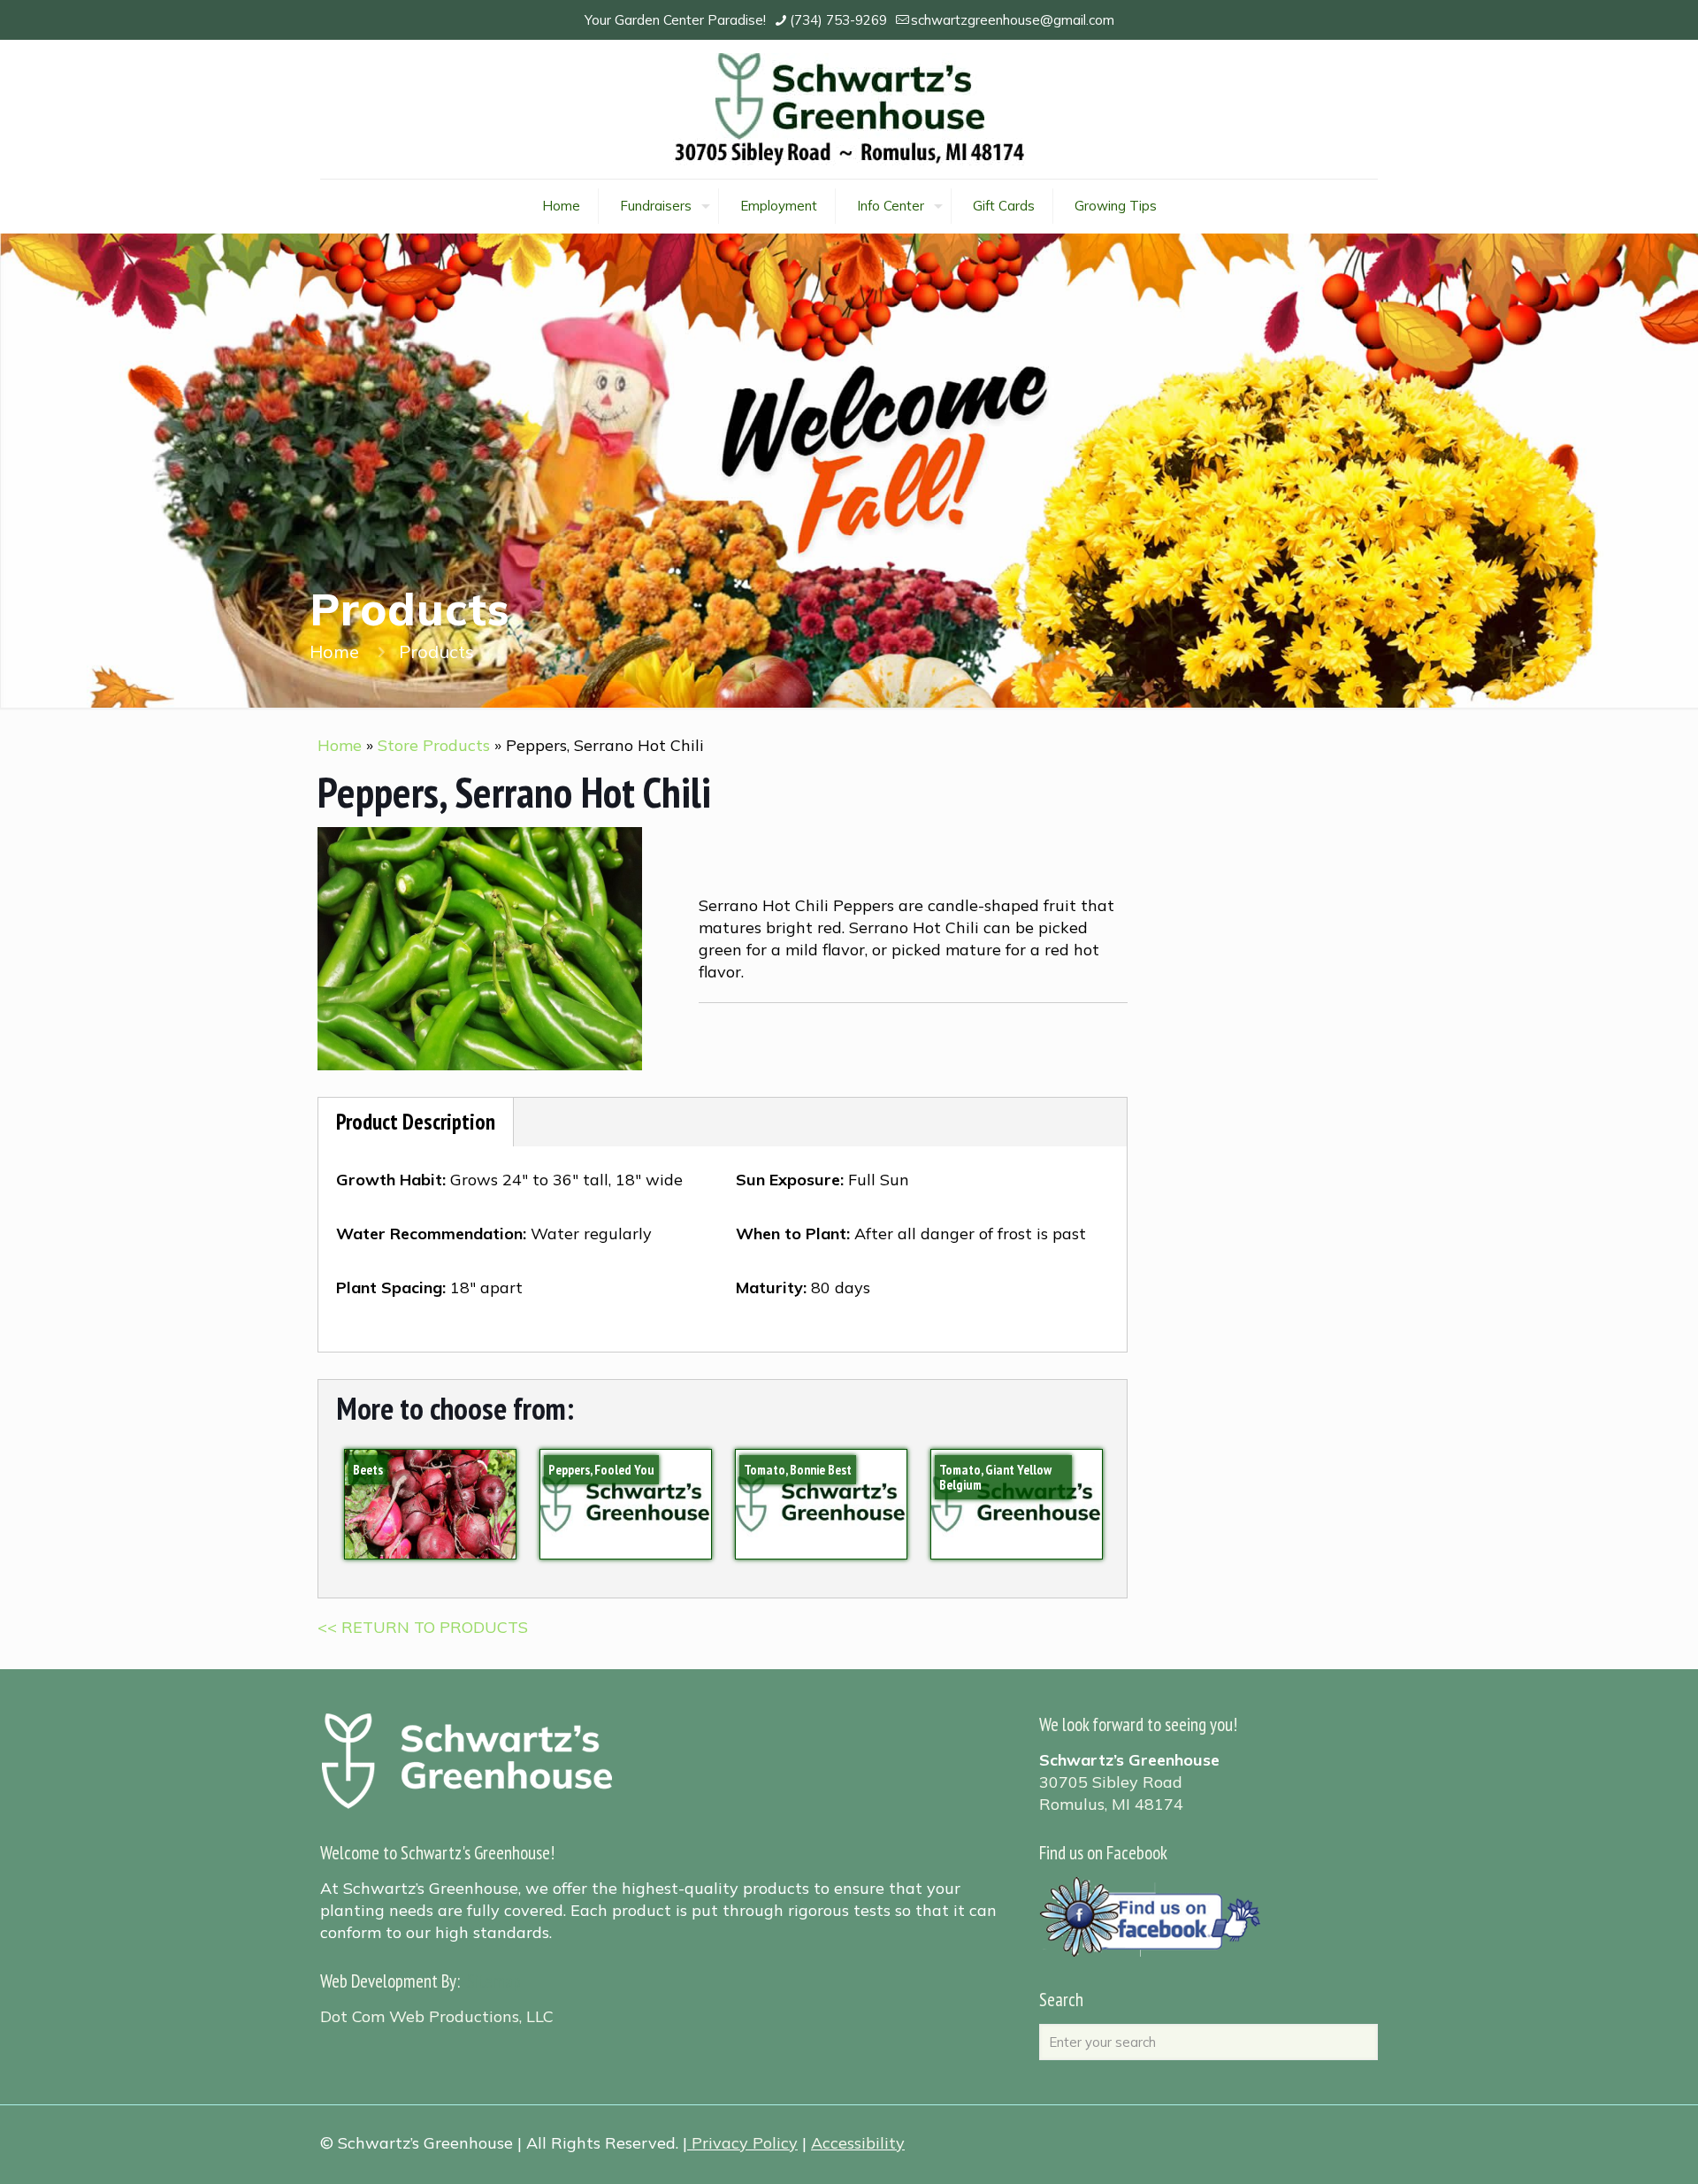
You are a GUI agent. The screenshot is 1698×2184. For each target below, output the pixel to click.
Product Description (416, 1122)
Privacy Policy (745, 2143)
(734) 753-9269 (838, 20)
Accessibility (858, 2143)
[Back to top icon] (1613, 2148)
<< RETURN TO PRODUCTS (423, 1627)
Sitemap (494, 1981)
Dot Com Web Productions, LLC (437, 2016)
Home (334, 651)
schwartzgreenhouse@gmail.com (1013, 20)
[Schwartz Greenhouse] (849, 109)
